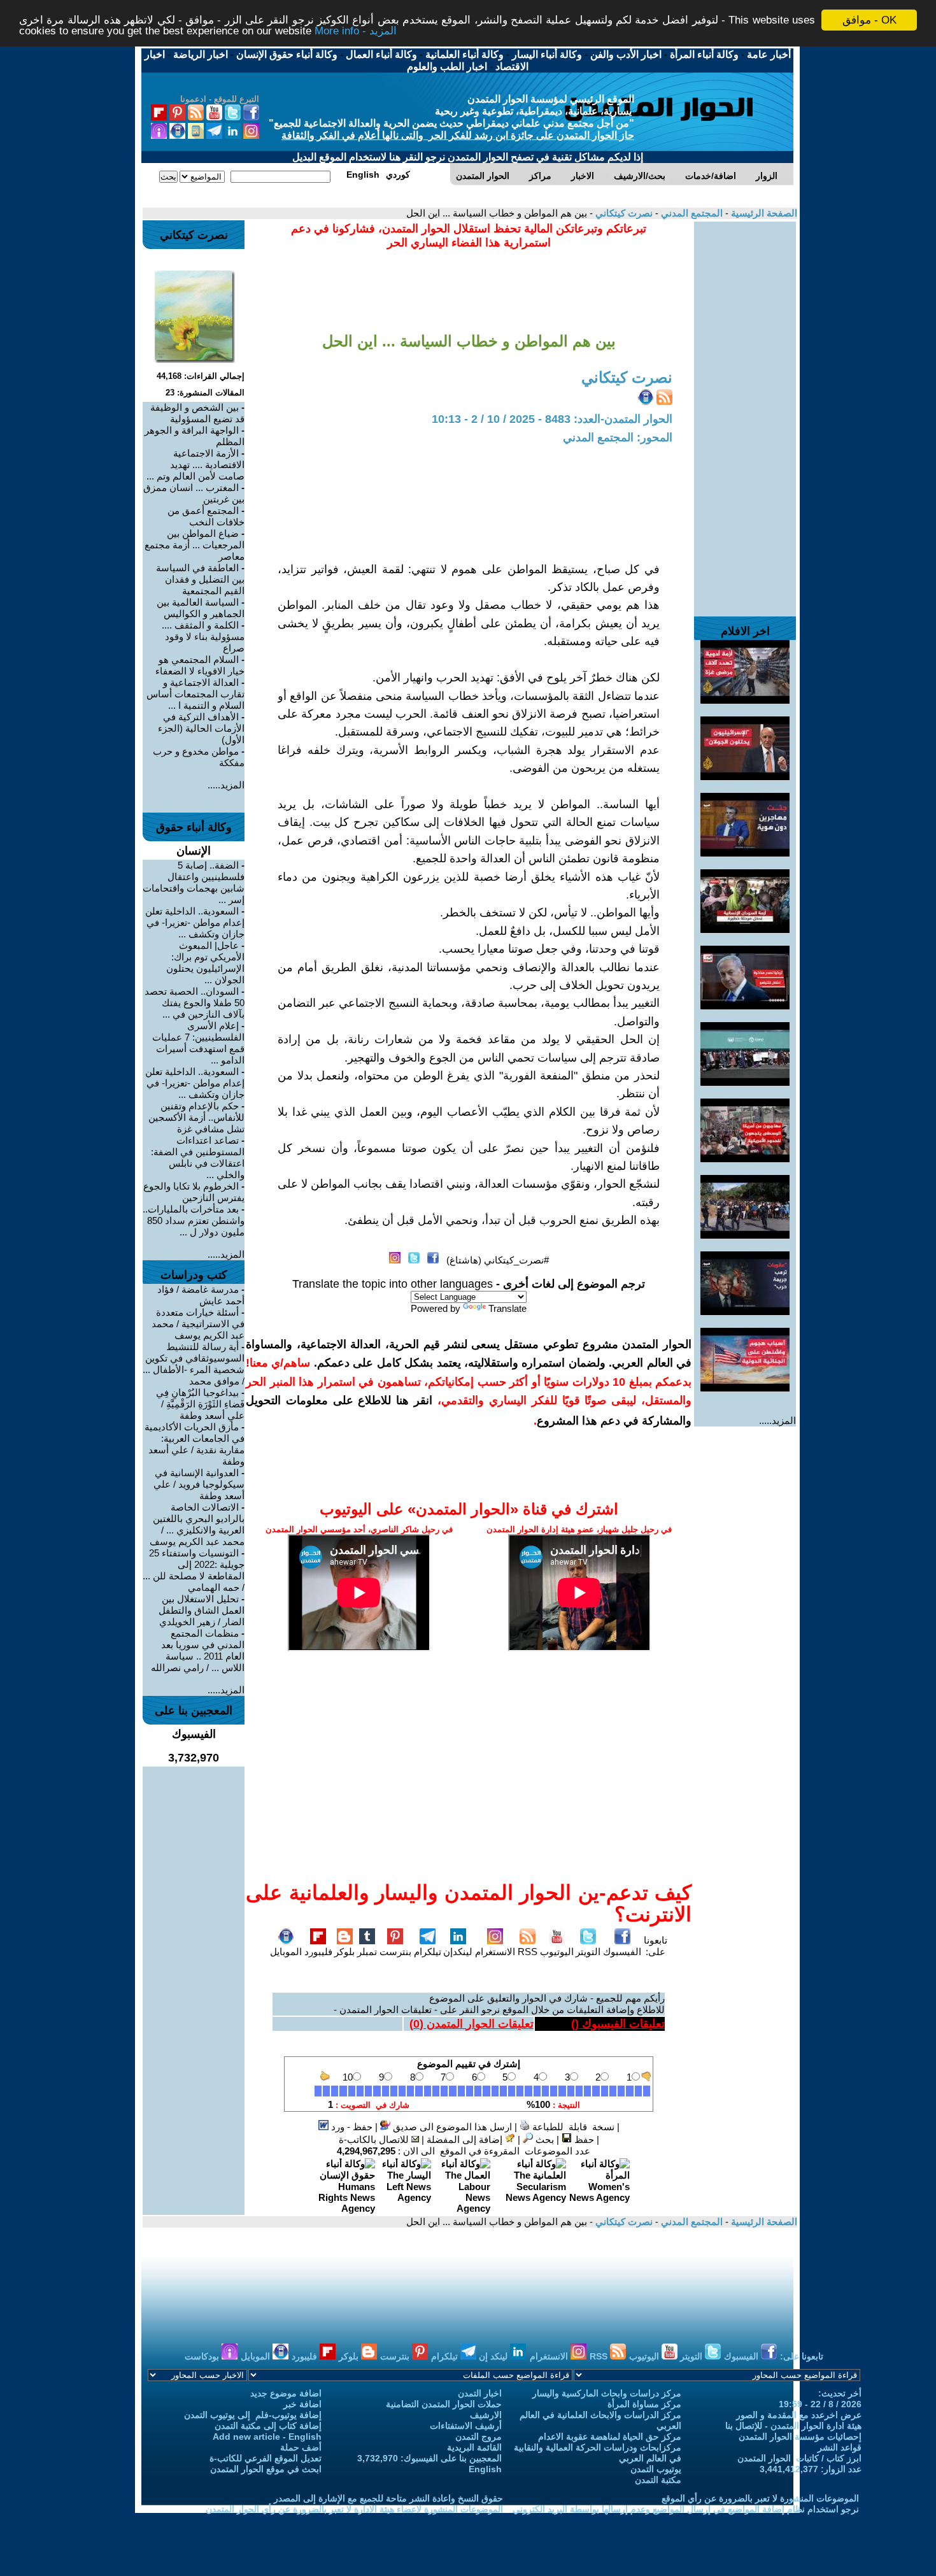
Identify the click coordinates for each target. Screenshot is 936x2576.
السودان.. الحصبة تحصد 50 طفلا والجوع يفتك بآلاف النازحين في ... (195, 1003)
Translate (507, 1308)
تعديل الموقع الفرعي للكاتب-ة (266, 2458)
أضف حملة (301, 2447)
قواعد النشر (840, 2447)
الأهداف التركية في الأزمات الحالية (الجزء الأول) (201, 728)
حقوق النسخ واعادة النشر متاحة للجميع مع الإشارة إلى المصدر (388, 2498)
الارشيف (486, 2415)
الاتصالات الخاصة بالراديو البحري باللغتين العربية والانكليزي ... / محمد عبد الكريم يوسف (197, 1524)
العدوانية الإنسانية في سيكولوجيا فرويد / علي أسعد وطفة (199, 1484)
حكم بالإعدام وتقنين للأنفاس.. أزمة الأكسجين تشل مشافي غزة (196, 1117)
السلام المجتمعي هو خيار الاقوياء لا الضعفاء (200, 665)
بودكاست (203, 2356)
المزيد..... (777, 1420)
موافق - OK (869, 20)
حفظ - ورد (351, 2127)
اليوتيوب (557, 1952)
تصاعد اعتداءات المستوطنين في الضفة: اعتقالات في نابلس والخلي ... (198, 1157)
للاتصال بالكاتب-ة (375, 2139)
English (485, 2469)
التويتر (588, 1952)
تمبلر (367, 1952)
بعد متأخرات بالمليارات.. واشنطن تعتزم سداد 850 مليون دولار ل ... (194, 1220)
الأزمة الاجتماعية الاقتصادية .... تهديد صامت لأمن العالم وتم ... (195, 465)
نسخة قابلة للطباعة (572, 2127)
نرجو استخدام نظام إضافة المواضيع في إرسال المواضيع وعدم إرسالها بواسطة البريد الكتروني (686, 2509)
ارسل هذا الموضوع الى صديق (451, 2127)
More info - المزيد (356, 32)
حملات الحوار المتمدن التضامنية (444, 2404)
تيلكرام (428, 1952)
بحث (543, 2139)
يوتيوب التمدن (656, 2469)
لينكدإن (458, 1952)
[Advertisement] (745, 413)
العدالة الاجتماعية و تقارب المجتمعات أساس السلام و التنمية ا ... (195, 694)
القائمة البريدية (474, 2447)
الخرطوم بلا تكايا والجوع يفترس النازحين (194, 1192)
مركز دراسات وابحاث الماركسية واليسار (607, 2393)
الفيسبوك (622, 1952)
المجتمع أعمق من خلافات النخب (206, 516)
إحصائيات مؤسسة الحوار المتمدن (800, 2437)
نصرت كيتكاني (623, 213)
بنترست (395, 1952)
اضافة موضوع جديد (286, 2393)
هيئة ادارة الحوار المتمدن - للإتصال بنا (793, 2426)
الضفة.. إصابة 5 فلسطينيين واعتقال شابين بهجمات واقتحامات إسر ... (194, 882)
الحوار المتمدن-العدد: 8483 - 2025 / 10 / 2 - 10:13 (552, 419)
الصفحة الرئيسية (763, 213)
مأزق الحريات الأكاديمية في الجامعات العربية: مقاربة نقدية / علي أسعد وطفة (195, 1444)
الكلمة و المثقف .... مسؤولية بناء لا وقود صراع (203, 637)
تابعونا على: (656, 1946)
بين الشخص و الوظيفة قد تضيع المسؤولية (197, 413)
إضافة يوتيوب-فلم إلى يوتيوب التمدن (253, 2415)
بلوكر (344, 1952)
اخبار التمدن (480, 2393)
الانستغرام (495, 1952)
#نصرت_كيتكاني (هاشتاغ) (498, 1260)
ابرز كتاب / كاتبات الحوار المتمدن (799, 2458)
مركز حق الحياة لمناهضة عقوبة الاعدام (610, 2437)
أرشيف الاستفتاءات (466, 2426)
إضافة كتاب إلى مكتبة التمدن (268, 2426)
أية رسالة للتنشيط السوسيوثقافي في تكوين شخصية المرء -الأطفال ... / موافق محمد (194, 1364)
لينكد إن (494, 2356)
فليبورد (318, 1952)
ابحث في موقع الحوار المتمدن (266, 2469)
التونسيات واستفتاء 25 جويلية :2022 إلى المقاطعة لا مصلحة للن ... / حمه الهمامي (194, 1570)
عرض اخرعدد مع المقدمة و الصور (799, 2415)
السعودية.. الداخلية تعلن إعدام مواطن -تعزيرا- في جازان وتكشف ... (195, 922)
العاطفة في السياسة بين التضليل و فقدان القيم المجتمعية (200, 579)
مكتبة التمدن (658, 2480)
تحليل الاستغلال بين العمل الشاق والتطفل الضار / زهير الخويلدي (202, 1610)
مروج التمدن (479, 2437)
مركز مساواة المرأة (644, 2404)
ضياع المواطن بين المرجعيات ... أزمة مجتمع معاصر (195, 545)
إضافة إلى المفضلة (466, 2139)
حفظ (583, 2139)
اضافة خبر (302, 2404)
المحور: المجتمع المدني (618, 438)
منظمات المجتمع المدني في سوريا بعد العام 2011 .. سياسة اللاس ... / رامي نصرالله (198, 1650)
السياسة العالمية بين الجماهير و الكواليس (201, 608)
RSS (528, 1952)
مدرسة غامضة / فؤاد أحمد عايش (201, 1295)
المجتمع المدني (691, 213)
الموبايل (286, 1952)
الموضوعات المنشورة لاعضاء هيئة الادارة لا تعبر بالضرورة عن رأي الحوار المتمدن (354, 2509)
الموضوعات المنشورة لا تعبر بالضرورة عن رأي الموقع (760, 2498)
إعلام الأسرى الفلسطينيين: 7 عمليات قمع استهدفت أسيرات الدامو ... (198, 1043)
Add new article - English (267, 2437)
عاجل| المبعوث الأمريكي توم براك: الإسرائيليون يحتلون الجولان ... (205, 963)
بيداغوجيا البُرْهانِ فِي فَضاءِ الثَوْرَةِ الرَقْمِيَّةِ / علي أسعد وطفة (200, 1404)
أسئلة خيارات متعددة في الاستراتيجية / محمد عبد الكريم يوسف (198, 1324)
